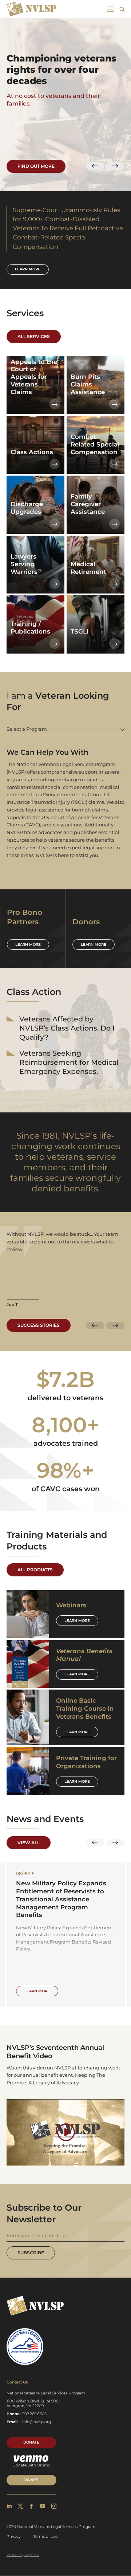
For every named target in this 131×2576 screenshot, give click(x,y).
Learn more (28, 269)
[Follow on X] (20, 2506)
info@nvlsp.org (37, 2422)
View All (29, 1843)
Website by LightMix (23, 2555)
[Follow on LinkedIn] (9, 2506)
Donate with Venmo (31, 2465)
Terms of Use (45, 2537)
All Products (35, 1570)
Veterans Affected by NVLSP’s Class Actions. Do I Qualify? (67, 1028)
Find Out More (36, 166)
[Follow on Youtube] (43, 2506)
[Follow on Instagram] (54, 2506)
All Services (34, 336)
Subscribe (31, 2253)
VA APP (31, 2480)
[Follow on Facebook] (31, 2506)
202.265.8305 (34, 2414)
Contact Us (17, 2382)
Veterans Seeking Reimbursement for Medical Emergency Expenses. (69, 1062)
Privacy (14, 2537)
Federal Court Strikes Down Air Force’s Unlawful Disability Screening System (65, 1891)
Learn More (77, 1621)
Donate (31, 2442)
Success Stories (39, 1325)
